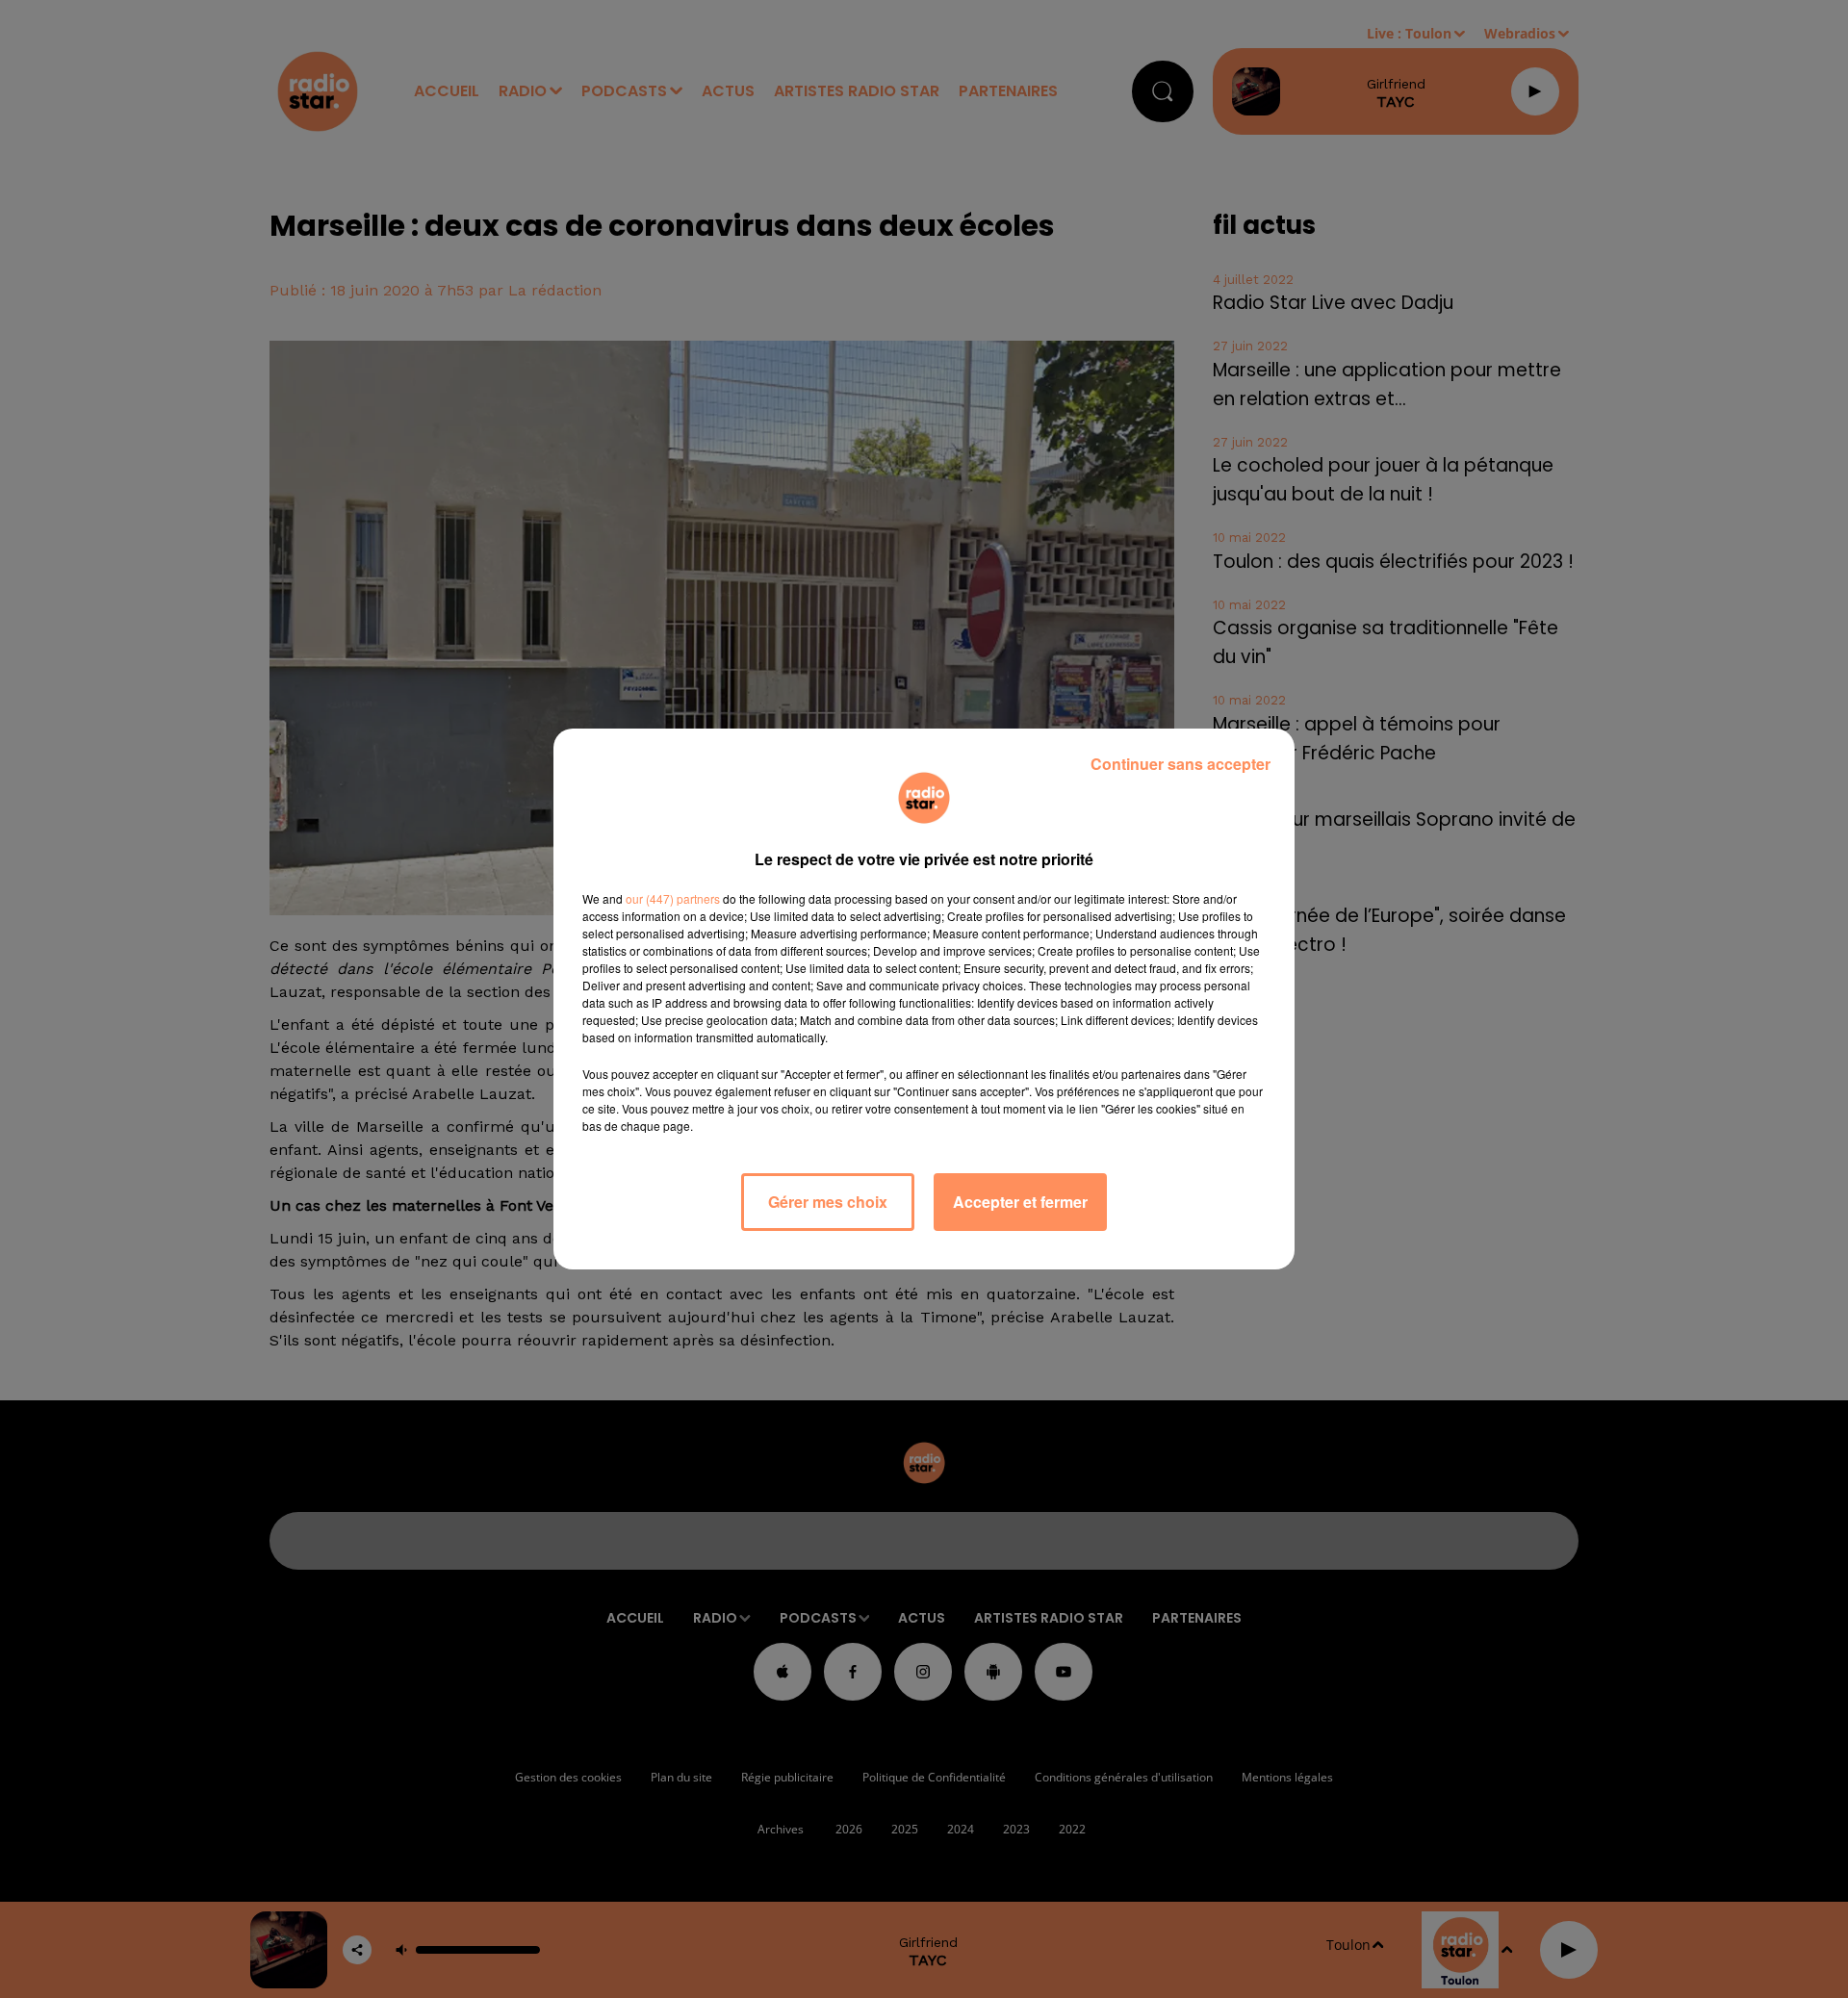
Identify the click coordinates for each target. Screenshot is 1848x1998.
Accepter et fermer (1020, 1202)
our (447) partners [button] (673, 898)
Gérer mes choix (828, 1202)
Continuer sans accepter (1181, 764)
